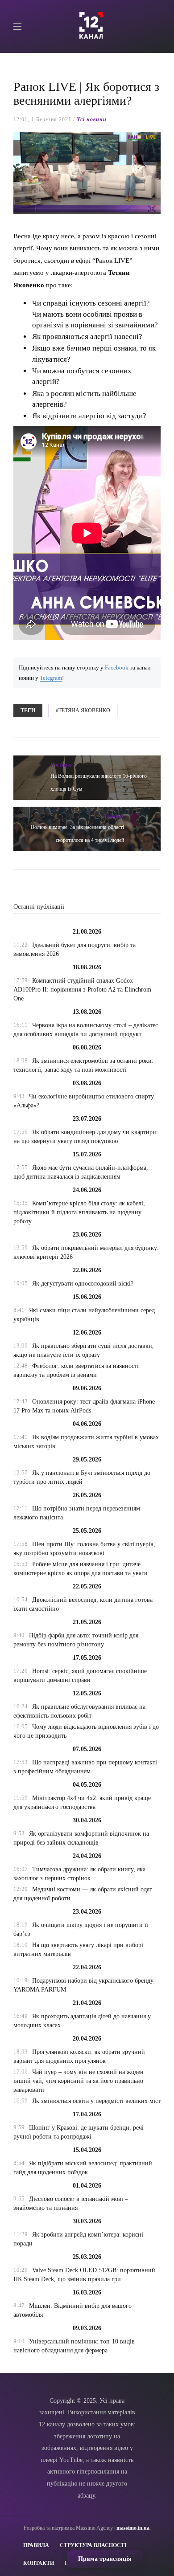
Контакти (39, 2563)
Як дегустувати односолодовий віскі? (83, 1284)
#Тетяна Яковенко (83, 710)
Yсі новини (92, 119)
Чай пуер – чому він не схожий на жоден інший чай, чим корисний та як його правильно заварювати (79, 2081)
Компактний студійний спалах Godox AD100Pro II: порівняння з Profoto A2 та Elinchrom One (82, 990)
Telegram (51, 678)
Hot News (61, 765)
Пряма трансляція (105, 2559)
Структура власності (93, 2545)
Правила (36, 2545)
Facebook (117, 668)
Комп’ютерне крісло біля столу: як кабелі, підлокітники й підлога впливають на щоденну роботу (79, 1212)
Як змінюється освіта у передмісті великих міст (96, 2101)
